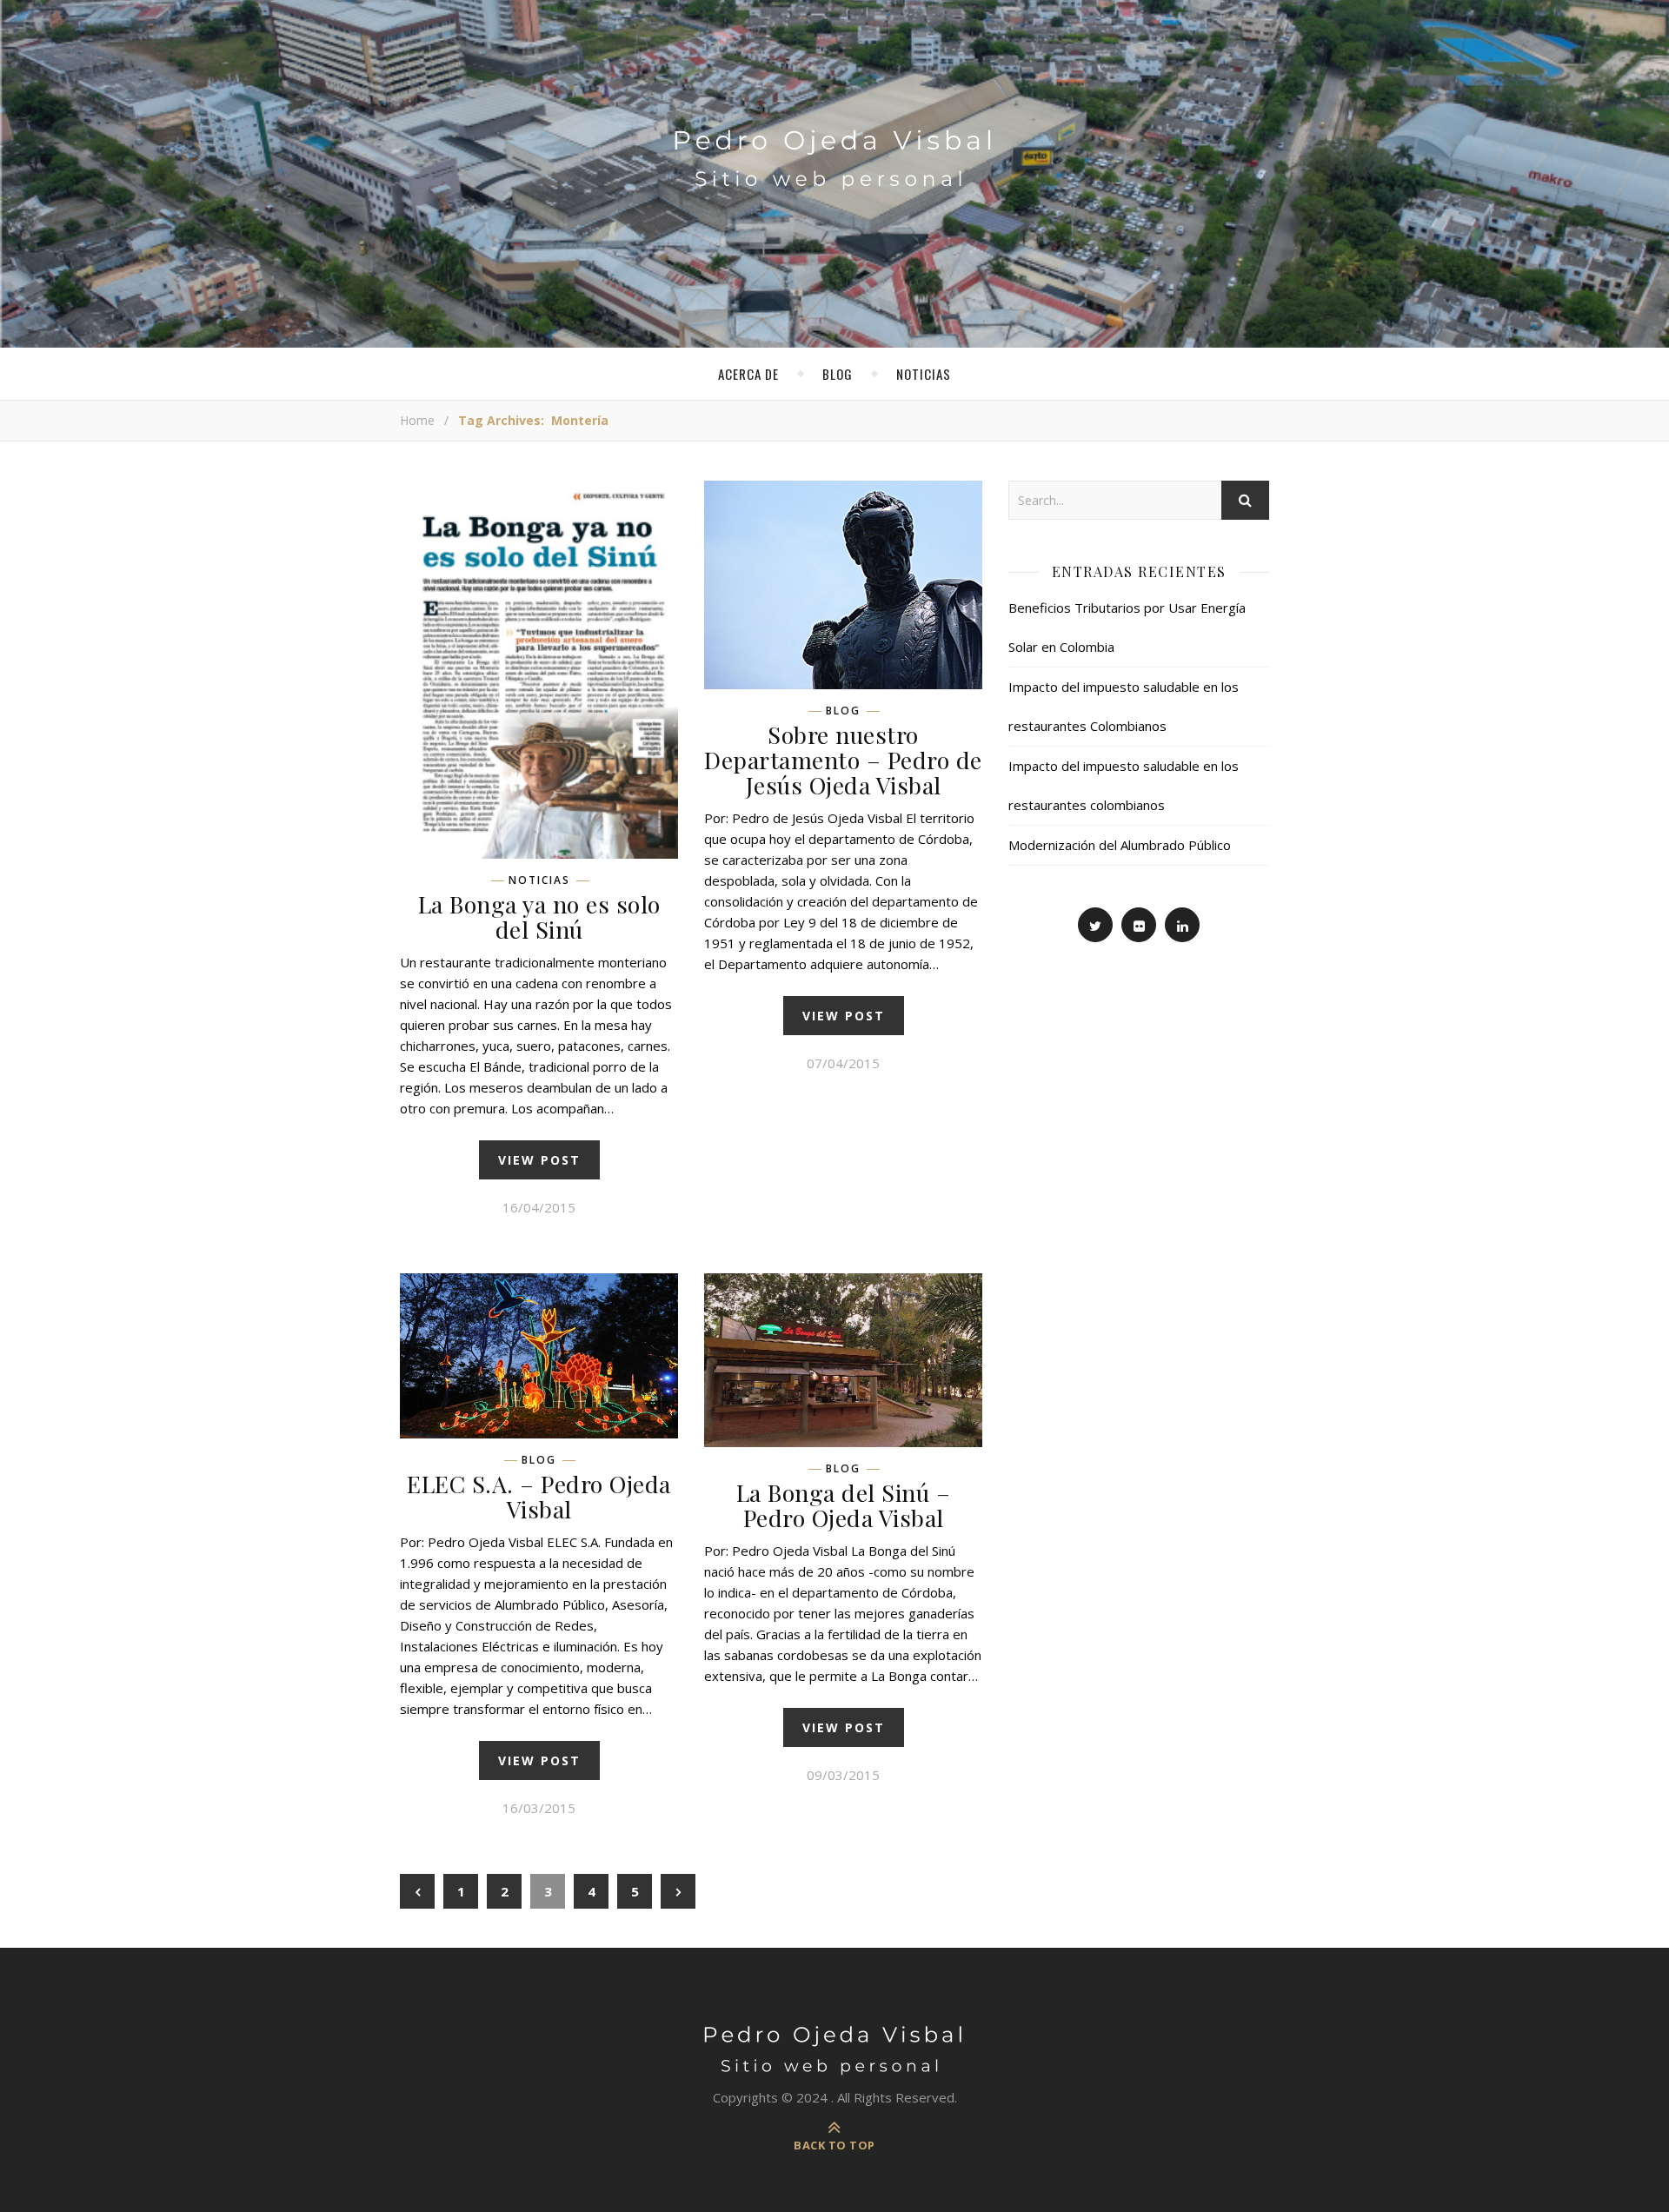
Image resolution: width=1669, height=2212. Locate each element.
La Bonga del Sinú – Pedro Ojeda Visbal (844, 1505)
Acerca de (748, 374)
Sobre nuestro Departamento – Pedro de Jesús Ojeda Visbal (843, 760)
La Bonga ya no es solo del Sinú (539, 917)
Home (417, 420)
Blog (838, 374)
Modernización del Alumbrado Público (1120, 845)
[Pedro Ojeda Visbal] (834, 140)
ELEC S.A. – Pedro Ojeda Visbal (539, 1496)
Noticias (924, 374)
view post (539, 1160)
